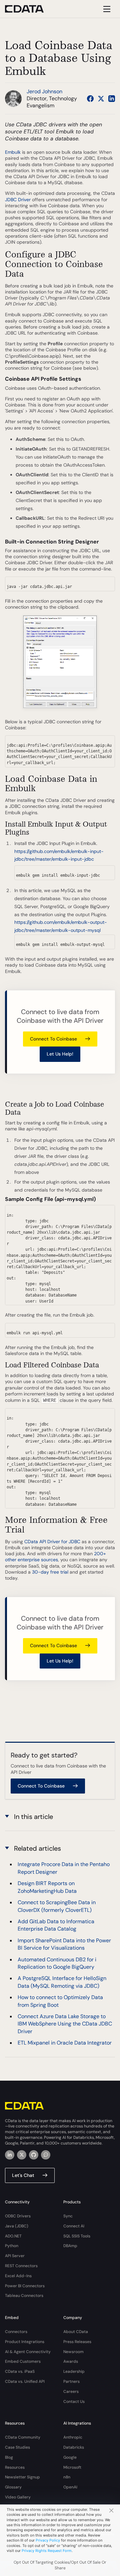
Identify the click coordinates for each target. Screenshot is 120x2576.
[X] (22, 2155)
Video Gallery (18, 2497)
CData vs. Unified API (25, 2381)
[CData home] (29, 9)
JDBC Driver (18, 200)
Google (70, 2457)
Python (12, 2246)
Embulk (13, 152)
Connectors (16, 2332)
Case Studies (17, 2447)
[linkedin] (10, 2155)
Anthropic (73, 2437)
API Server (15, 2256)
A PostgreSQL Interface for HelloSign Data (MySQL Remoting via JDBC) (62, 1982)
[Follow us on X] (101, 99)
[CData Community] (46, 2155)
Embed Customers (23, 2361)
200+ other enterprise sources (55, 1557)
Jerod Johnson (44, 91)
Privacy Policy (48, 2540)
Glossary (13, 2487)
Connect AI (74, 2226)
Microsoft (72, 2467)
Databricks (74, 2447)
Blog (9, 2457)
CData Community (23, 2437)
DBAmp (70, 2246)
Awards (71, 2361)
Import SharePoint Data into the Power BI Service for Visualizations (64, 1944)
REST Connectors (21, 2266)
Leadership (74, 2371)
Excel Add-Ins (18, 2276)
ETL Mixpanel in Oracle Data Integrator (65, 2043)
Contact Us (74, 2402)
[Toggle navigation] (106, 9)
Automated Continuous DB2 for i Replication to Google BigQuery (57, 1963)
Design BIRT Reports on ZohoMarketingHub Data (47, 1887)
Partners (71, 2381)
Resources (15, 2467)
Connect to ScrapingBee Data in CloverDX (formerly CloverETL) (57, 1906)
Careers (71, 2391)
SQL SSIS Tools (77, 2236)
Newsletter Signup (22, 2477)
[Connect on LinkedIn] (112, 99)
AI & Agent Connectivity (28, 2352)
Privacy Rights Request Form (47, 2551)
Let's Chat (23, 2175)
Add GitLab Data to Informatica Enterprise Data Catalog (56, 1925)
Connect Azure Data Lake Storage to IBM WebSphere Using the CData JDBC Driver (65, 2024)
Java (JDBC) (17, 2226)
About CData (76, 2332)
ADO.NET (13, 2236)
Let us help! (60, 1054)
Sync (68, 2216)
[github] (34, 2155)
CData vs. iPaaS (20, 2371)
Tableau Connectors (24, 2296)
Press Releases (77, 2342)
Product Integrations (25, 2342)
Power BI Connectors (25, 2286)
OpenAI (70, 2487)
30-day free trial (50, 1572)
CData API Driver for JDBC (52, 1542)
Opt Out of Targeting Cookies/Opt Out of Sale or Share (60, 2565)
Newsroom (73, 2352)
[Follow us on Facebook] (90, 99)
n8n (67, 2477)
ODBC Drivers (18, 2216)
